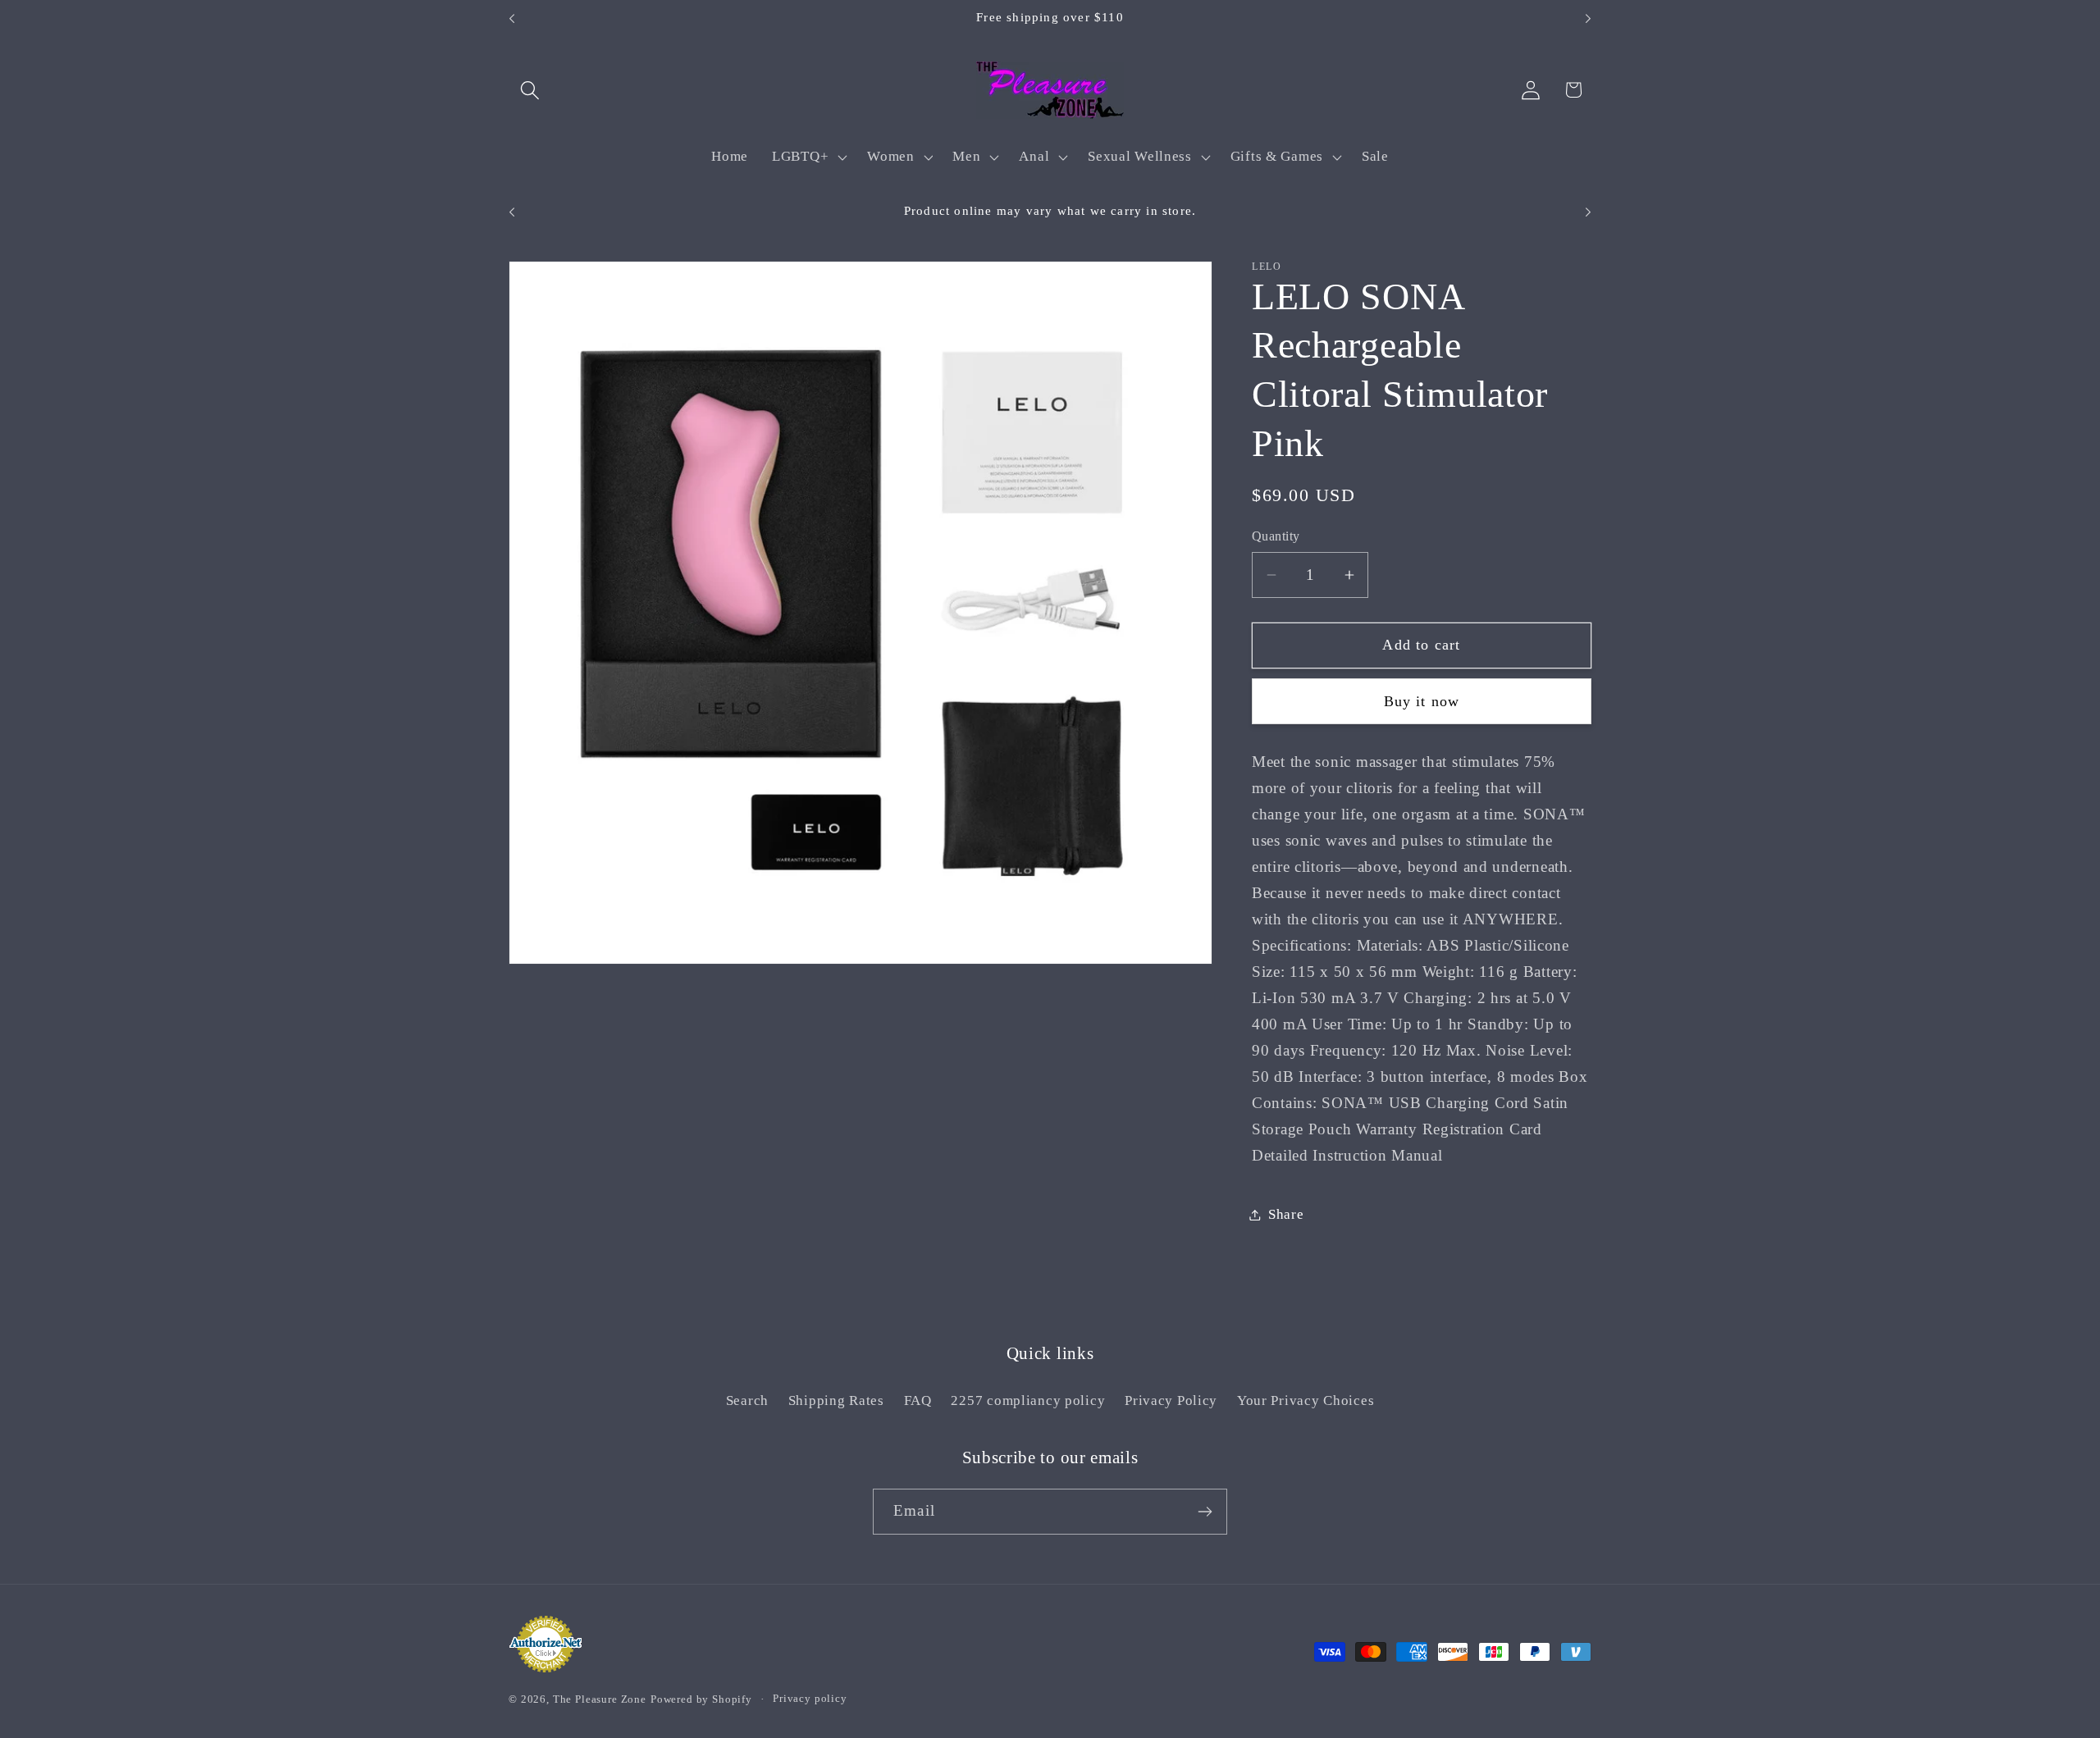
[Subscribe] (1205, 1512)
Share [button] (1286, 1214)
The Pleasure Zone (600, 1699)
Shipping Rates (836, 1400)
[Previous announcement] (512, 19)
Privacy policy (810, 1698)
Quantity (1276, 536)
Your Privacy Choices (1306, 1400)
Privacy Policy (1171, 1400)
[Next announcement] (1588, 19)
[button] (530, 90)
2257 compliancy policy (1028, 1400)
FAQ (918, 1400)
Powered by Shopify (701, 1699)
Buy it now (1422, 701)
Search (747, 1400)
